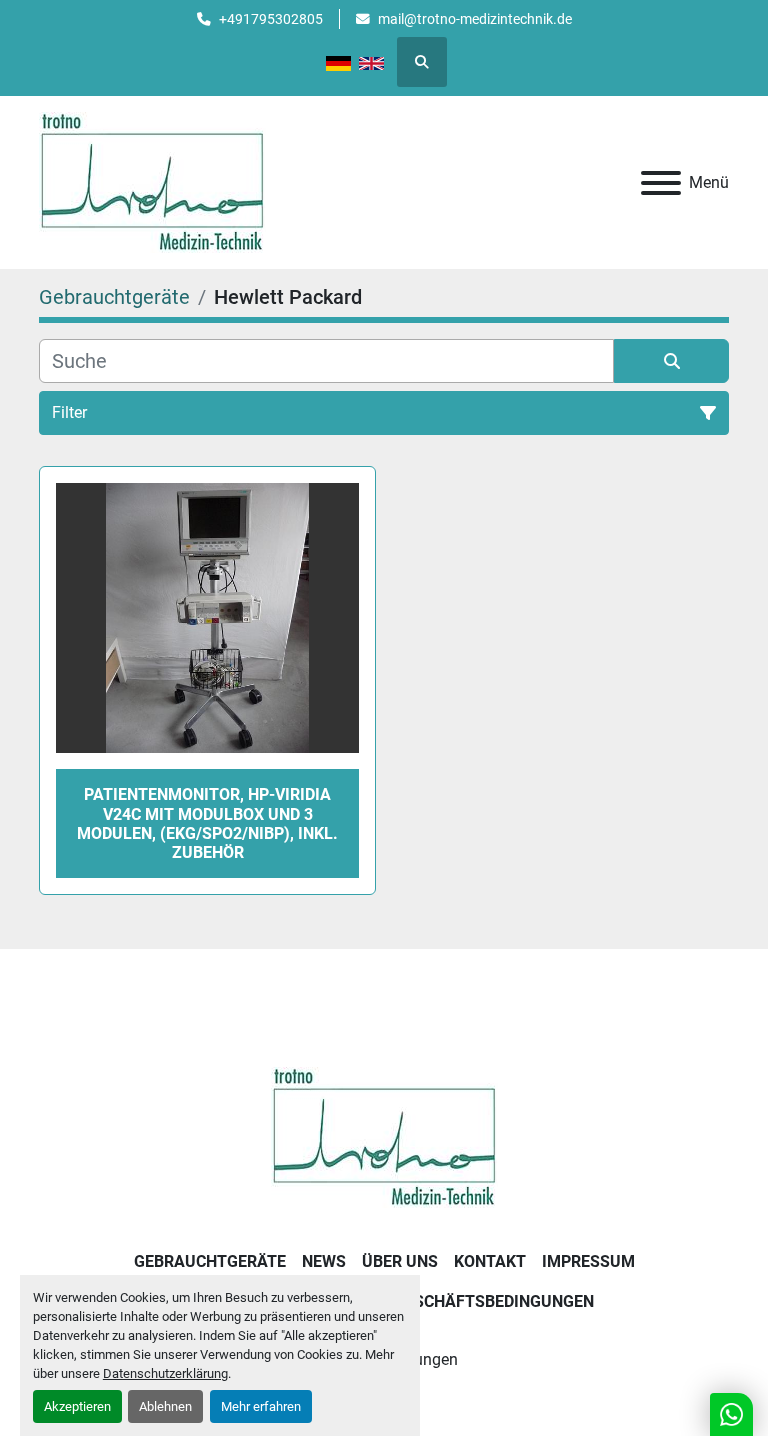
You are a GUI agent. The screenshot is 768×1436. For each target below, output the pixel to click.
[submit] (671, 361)
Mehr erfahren (261, 1406)
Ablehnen (165, 1406)
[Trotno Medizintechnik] (384, 1136)
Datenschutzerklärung (165, 1373)
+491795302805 (271, 19)
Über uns (400, 1261)
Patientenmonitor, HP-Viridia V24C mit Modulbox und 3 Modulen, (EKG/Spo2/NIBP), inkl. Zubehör (207, 823)
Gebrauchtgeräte (210, 1261)
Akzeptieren (77, 1406)
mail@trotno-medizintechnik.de (475, 19)
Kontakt (490, 1261)
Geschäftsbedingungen (494, 1301)
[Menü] (661, 183)
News (324, 1261)
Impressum (588, 1261)
